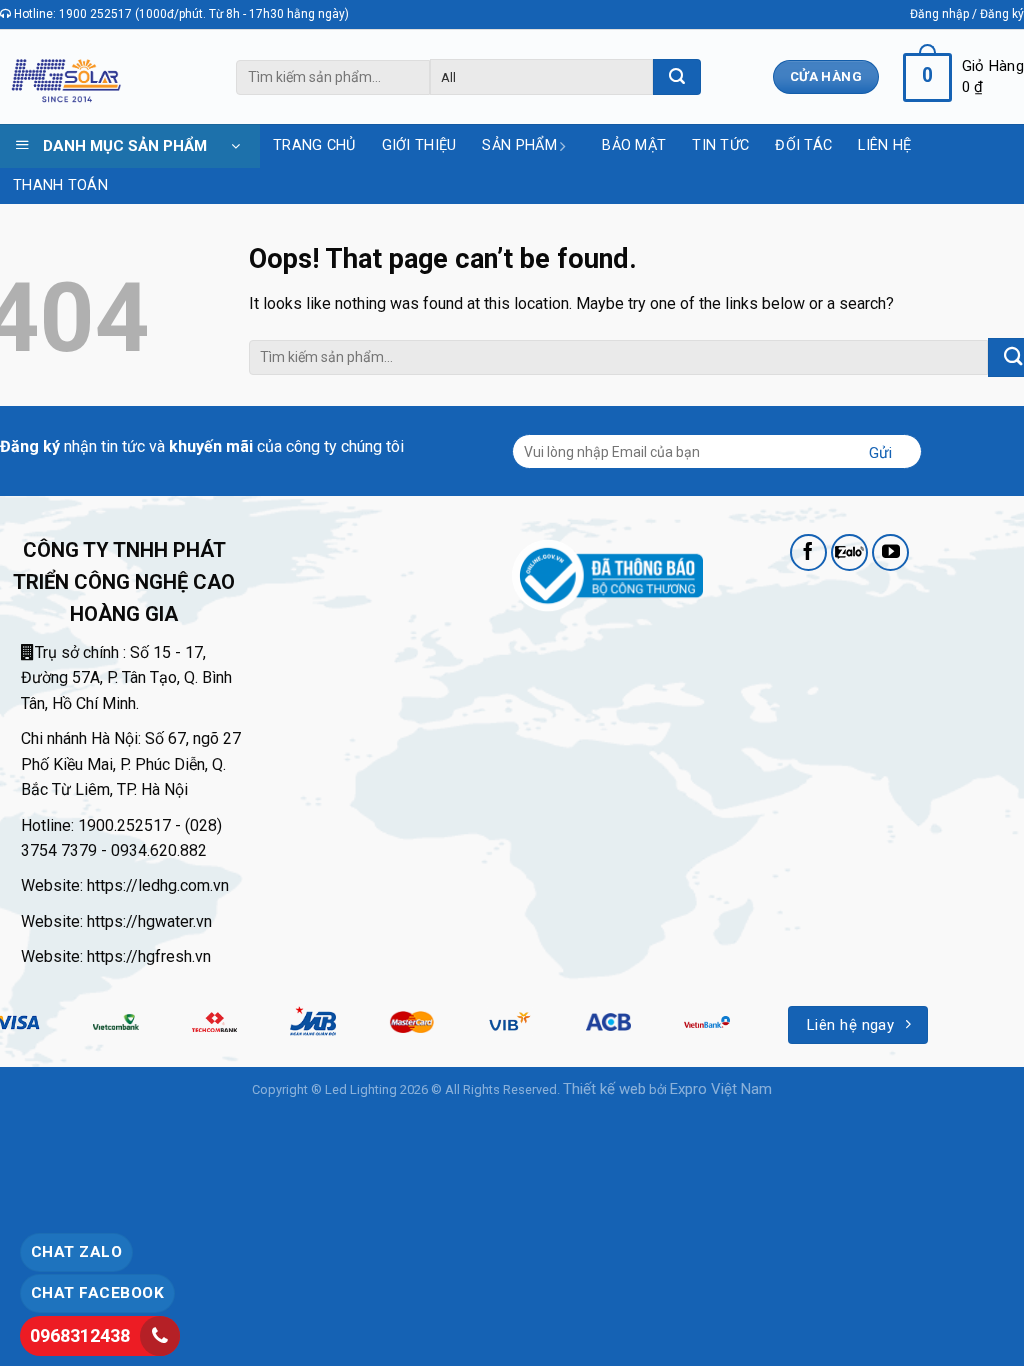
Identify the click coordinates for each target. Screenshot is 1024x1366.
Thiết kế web (604, 1089)
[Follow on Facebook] (809, 553)
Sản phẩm (519, 145)
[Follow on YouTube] (891, 553)
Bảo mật (634, 145)
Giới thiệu (419, 145)
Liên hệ (884, 145)
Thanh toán (60, 185)
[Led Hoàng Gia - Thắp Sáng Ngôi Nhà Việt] (65, 77)
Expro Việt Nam (721, 1089)
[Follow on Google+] (850, 553)
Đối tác (803, 145)
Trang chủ (314, 145)
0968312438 (80, 1335)
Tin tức (720, 145)
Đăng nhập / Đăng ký (967, 14)
